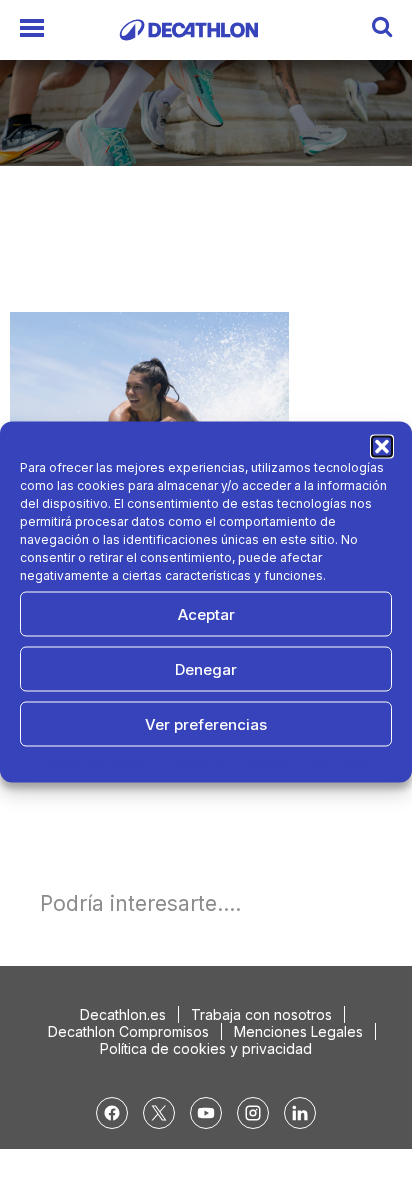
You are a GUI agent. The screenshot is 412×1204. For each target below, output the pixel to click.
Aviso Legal (336, 759)
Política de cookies (98, 759)
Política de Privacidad (228, 759)
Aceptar (206, 613)
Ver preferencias (206, 723)
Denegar (206, 668)
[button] (382, 447)
